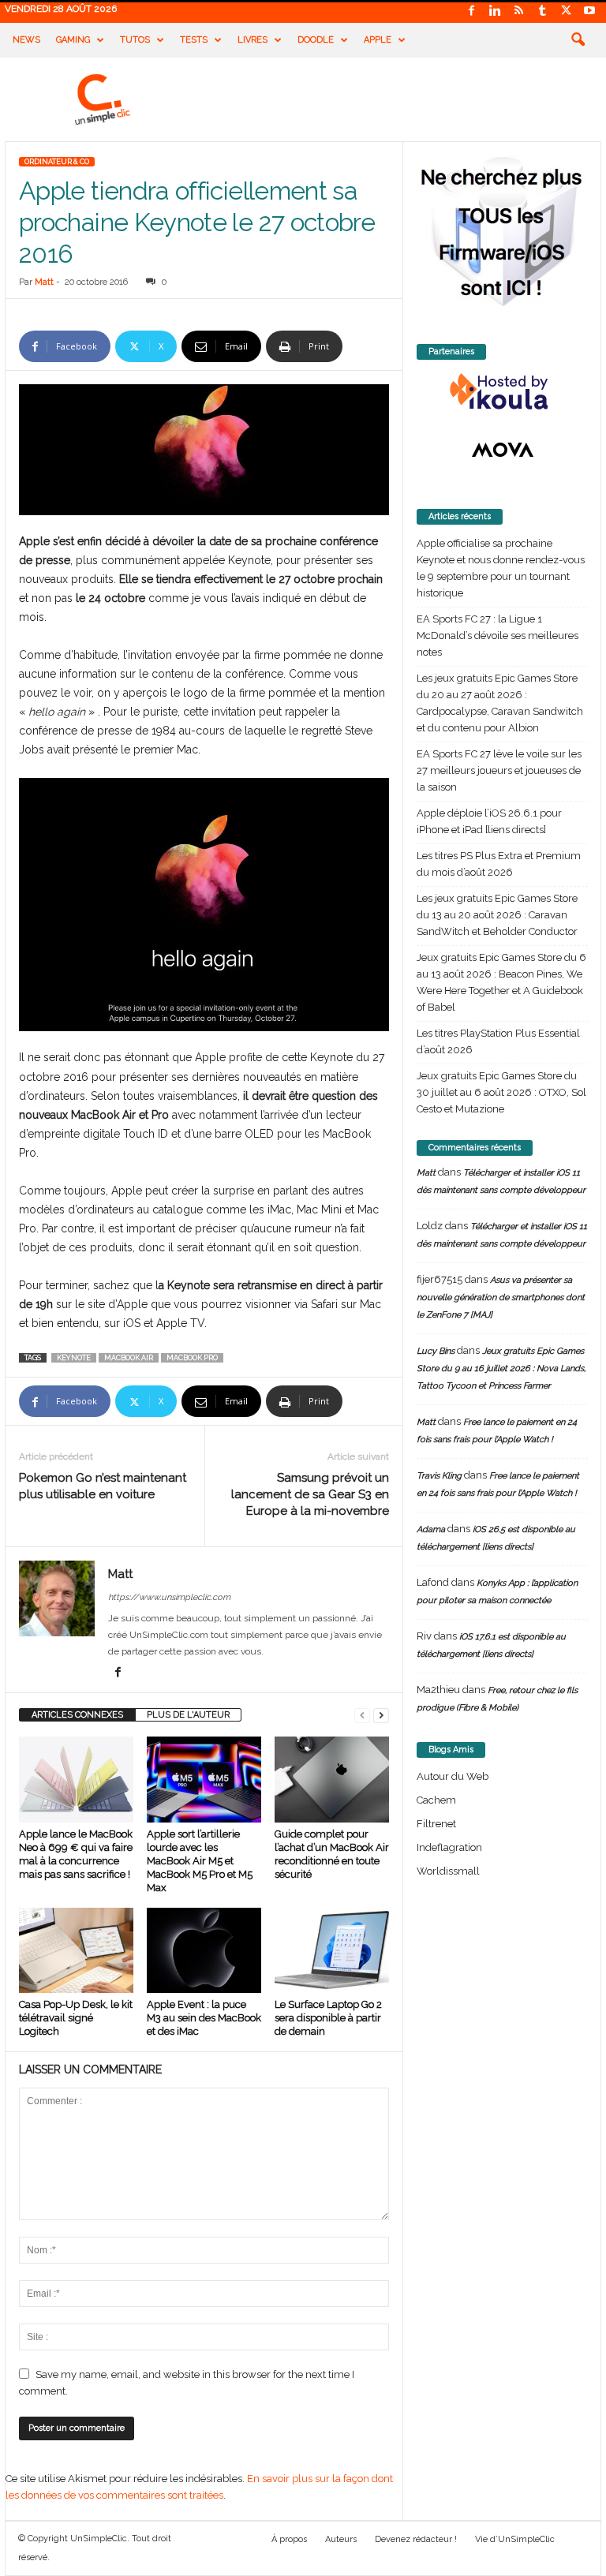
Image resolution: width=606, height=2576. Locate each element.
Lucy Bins (436, 1351)
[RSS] (518, 11)
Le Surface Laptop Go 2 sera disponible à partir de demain (328, 2018)
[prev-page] (362, 1715)
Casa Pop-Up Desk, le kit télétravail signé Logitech (76, 2018)
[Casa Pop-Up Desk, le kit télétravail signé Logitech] (76, 1950)
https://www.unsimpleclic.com (169, 1597)
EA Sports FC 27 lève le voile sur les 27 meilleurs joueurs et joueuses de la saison (499, 770)
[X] (566, 11)
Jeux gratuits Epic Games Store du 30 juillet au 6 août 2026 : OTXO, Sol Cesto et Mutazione (501, 1092)
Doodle (316, 40)
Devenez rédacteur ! (416, 2539)
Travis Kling (439, 1476)
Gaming (73, 40)
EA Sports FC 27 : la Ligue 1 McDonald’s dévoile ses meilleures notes (498, 636)
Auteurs (341, 2539)
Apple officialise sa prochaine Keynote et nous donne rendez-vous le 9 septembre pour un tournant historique (501, 568)
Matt (44, 282)
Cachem (436, 1800)
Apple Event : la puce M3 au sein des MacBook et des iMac (204, 2018)
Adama (431, 1529)
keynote (74, 1358)
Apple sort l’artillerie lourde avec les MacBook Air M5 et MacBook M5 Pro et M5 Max (200, 1861)
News (26, 40)
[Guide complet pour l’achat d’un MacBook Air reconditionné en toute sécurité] (332, 1779)
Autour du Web (453, 1776)
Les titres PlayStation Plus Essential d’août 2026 (498, 1041)
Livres (252, 40)
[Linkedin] (495, 11)
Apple (378, 40)
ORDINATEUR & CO (57, 162)
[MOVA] (502, 450)
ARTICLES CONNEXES (77, 1715)
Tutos (135, 40)
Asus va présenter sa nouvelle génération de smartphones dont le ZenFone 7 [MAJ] (501, 1297)
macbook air (129, 1358)
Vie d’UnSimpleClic (515, 2539)
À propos (289, 2539)
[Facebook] (471, 11)
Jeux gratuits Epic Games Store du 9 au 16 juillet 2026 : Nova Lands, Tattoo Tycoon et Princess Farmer (501, 1368)
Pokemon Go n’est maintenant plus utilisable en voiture (103, 1486)
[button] (578, 40)
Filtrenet (436, 1824)
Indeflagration (449, 1847)
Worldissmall (448, 1871)
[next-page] (381, 1715)
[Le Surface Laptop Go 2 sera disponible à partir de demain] (332, 1950)
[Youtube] (589, 11)
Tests (194, 40)
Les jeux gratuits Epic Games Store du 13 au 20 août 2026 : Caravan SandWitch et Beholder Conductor (497, 915)
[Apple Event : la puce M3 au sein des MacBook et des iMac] (204, 1950)
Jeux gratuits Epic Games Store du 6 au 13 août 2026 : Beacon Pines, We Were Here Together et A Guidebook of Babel (501, 982)
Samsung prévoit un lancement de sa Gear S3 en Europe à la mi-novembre (310, 1494)
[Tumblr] (542, 11)
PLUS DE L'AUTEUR (188, 1715)
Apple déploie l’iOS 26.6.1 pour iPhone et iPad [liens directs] (489, 821)
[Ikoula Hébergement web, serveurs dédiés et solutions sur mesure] (502, 392)
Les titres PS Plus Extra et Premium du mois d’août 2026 (499, 864)
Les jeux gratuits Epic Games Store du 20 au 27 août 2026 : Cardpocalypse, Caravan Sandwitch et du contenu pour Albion (500, 703)
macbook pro (192, 1358)
